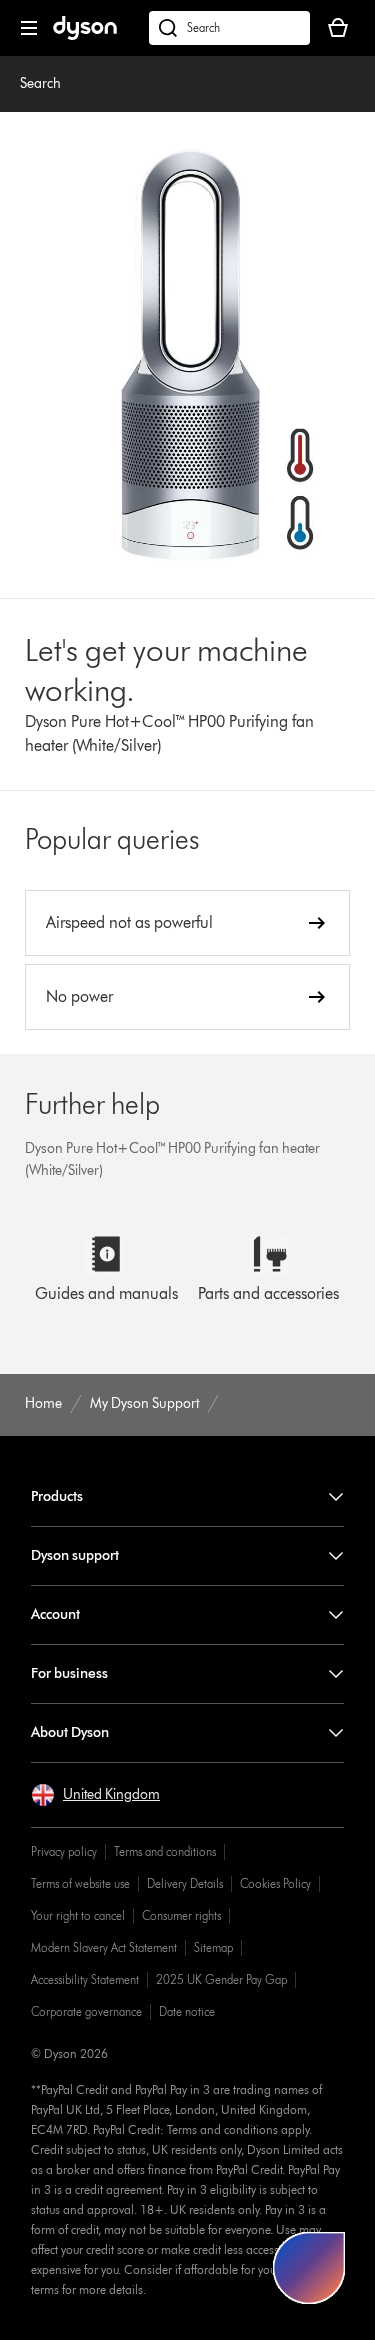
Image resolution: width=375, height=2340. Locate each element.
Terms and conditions (165, 1851)
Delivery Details (185, 1883)
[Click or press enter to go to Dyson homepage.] (85, 35)
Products (57, 1496)
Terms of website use (80, 1883)
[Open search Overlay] (229, 28)
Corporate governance (86, 2011)
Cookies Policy (275, 1883)
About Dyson (70, 1732)
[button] (95, 1795)
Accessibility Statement (85, 1979)
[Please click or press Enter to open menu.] (29, 28)
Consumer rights (181, 1915)
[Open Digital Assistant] (309, 2268)
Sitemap (213, 1947)
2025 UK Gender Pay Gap (221, 1979)
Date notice (187, 2011)
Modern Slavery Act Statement (104, 1947)
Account (55, 1614)
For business (69, 1673)
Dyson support (75, 1555)
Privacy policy (64, 1851)
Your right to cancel (78, 1915)
